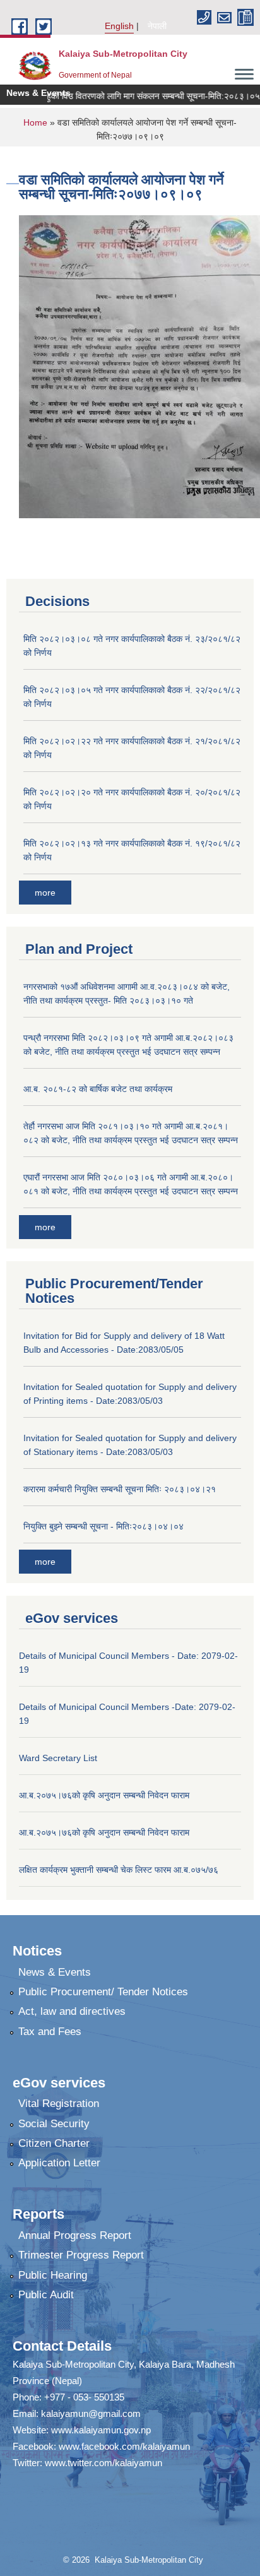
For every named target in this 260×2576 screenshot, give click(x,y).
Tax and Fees (50, 2032)
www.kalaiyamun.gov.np (101, 2430)
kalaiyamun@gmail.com (91, 2413)
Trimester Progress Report (81, 2255)
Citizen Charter (54, 2143)
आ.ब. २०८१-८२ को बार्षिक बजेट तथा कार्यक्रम (98, 1089)
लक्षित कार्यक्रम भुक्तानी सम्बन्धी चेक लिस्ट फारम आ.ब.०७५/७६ (119, 1870)
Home (35, 122)
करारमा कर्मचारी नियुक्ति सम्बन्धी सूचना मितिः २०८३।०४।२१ (120, 1489)
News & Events (55, 1972)
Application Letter (59, 2163)
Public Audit (46, 2295)
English (119, 26)
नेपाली (157, 26)
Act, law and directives (72, 2011)
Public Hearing (53, 2275)
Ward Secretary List (58, 1758)
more (45, 893)
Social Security (54, 2124)
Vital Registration (59, 2104)
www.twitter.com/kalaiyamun (103, 2463)
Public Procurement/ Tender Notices (103, 1992)
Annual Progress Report (75, 2235)
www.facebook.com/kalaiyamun (124, 2446)
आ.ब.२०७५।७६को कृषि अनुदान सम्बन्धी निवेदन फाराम (104, 1795)
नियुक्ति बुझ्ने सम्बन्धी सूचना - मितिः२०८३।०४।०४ (103, 1526)
